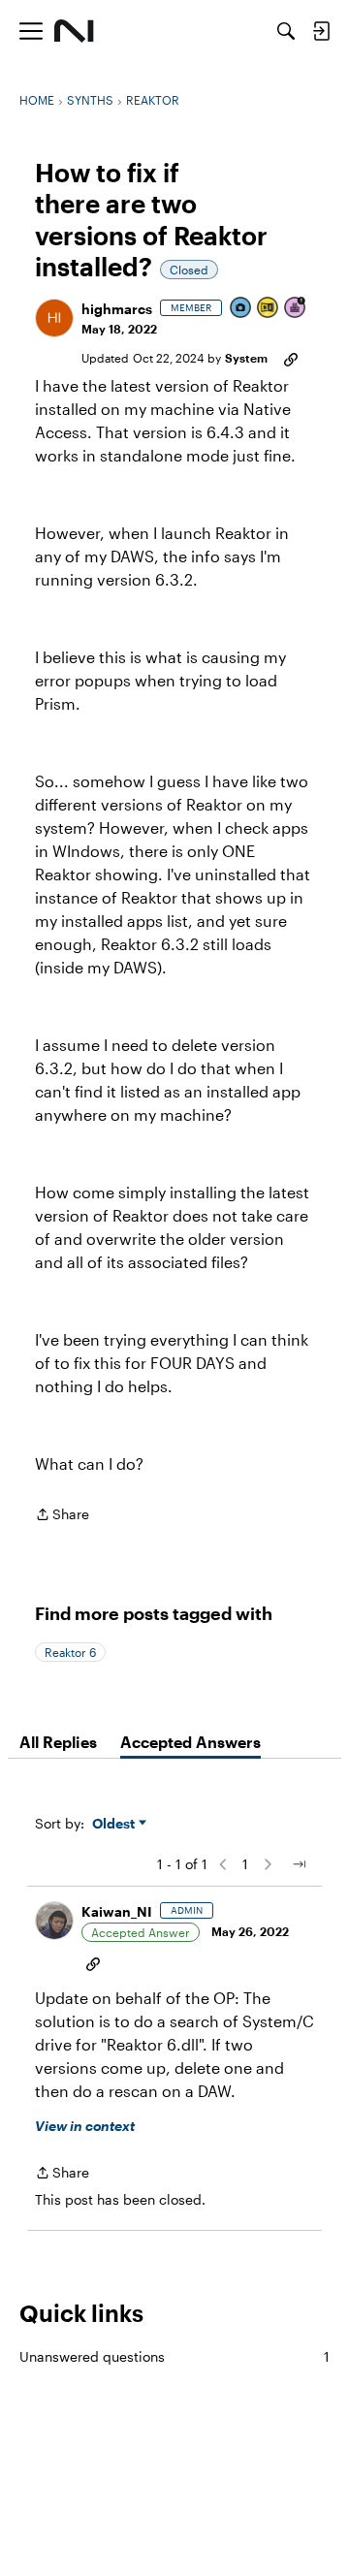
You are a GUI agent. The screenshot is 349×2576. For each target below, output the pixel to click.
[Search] (286, 31)
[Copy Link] (291, 358)
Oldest (115, 1824)
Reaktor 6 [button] (70, 1652)
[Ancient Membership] (296, 309)
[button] (54, 318)
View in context (85, 2126)
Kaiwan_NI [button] (117, 1911)
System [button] (246, 358)
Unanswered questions (174, 2356)
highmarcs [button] (117, 309)
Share (62, 1516)
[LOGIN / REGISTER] (321, 31)
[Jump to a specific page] (299, 1864)
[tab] (58, 1742)
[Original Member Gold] (269, 309)
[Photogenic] (241, 309)
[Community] (74, 31)
